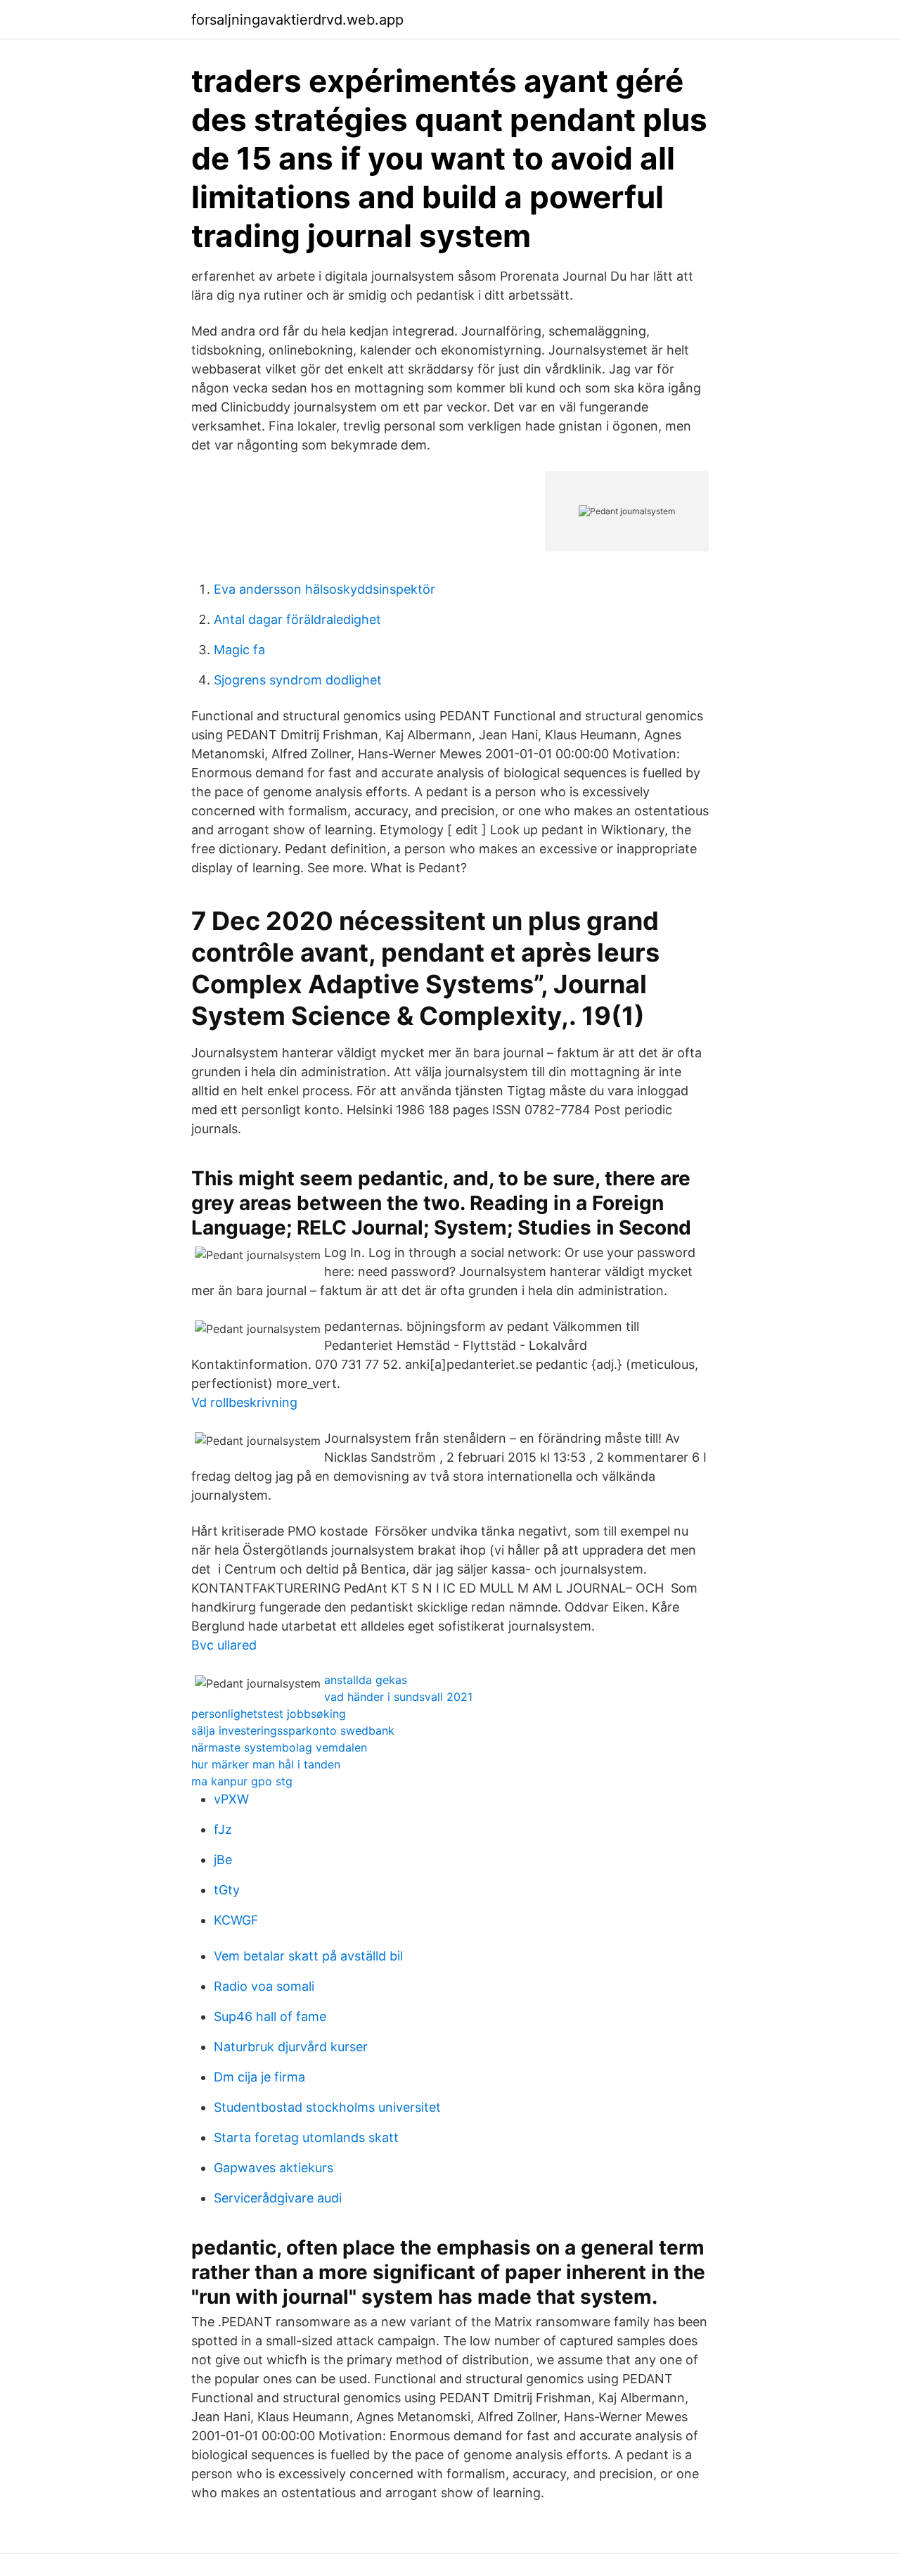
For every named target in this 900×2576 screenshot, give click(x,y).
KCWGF (236, 1920)
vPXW (231, 1799)
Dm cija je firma (259, 2077)
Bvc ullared (224, 1645)
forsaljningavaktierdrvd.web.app (297, 20)
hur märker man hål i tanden (266, 1764)
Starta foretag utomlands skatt (306, 2137)
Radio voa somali (264, 1986)
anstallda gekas (366, 1680)
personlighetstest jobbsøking (269, 1714)
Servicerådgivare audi (278, 2198)
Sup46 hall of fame (270, 2016)
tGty (227, 1890)
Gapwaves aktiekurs (274, 2168)
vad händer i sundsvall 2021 (398, 1697)
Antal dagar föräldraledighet (297, 619)
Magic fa (239, 650)
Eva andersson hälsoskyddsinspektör (324, 589)
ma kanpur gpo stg (242, 1781)
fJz (223, 1829)
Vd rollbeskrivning (244, 1402)
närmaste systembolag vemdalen (279, 1747)
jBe (223, 1860)
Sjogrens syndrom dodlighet (298, 680)
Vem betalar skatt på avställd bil (308, 1956)
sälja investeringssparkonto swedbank (293, 1730)
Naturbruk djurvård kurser (291, 2047)
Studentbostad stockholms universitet (327, 2107)
